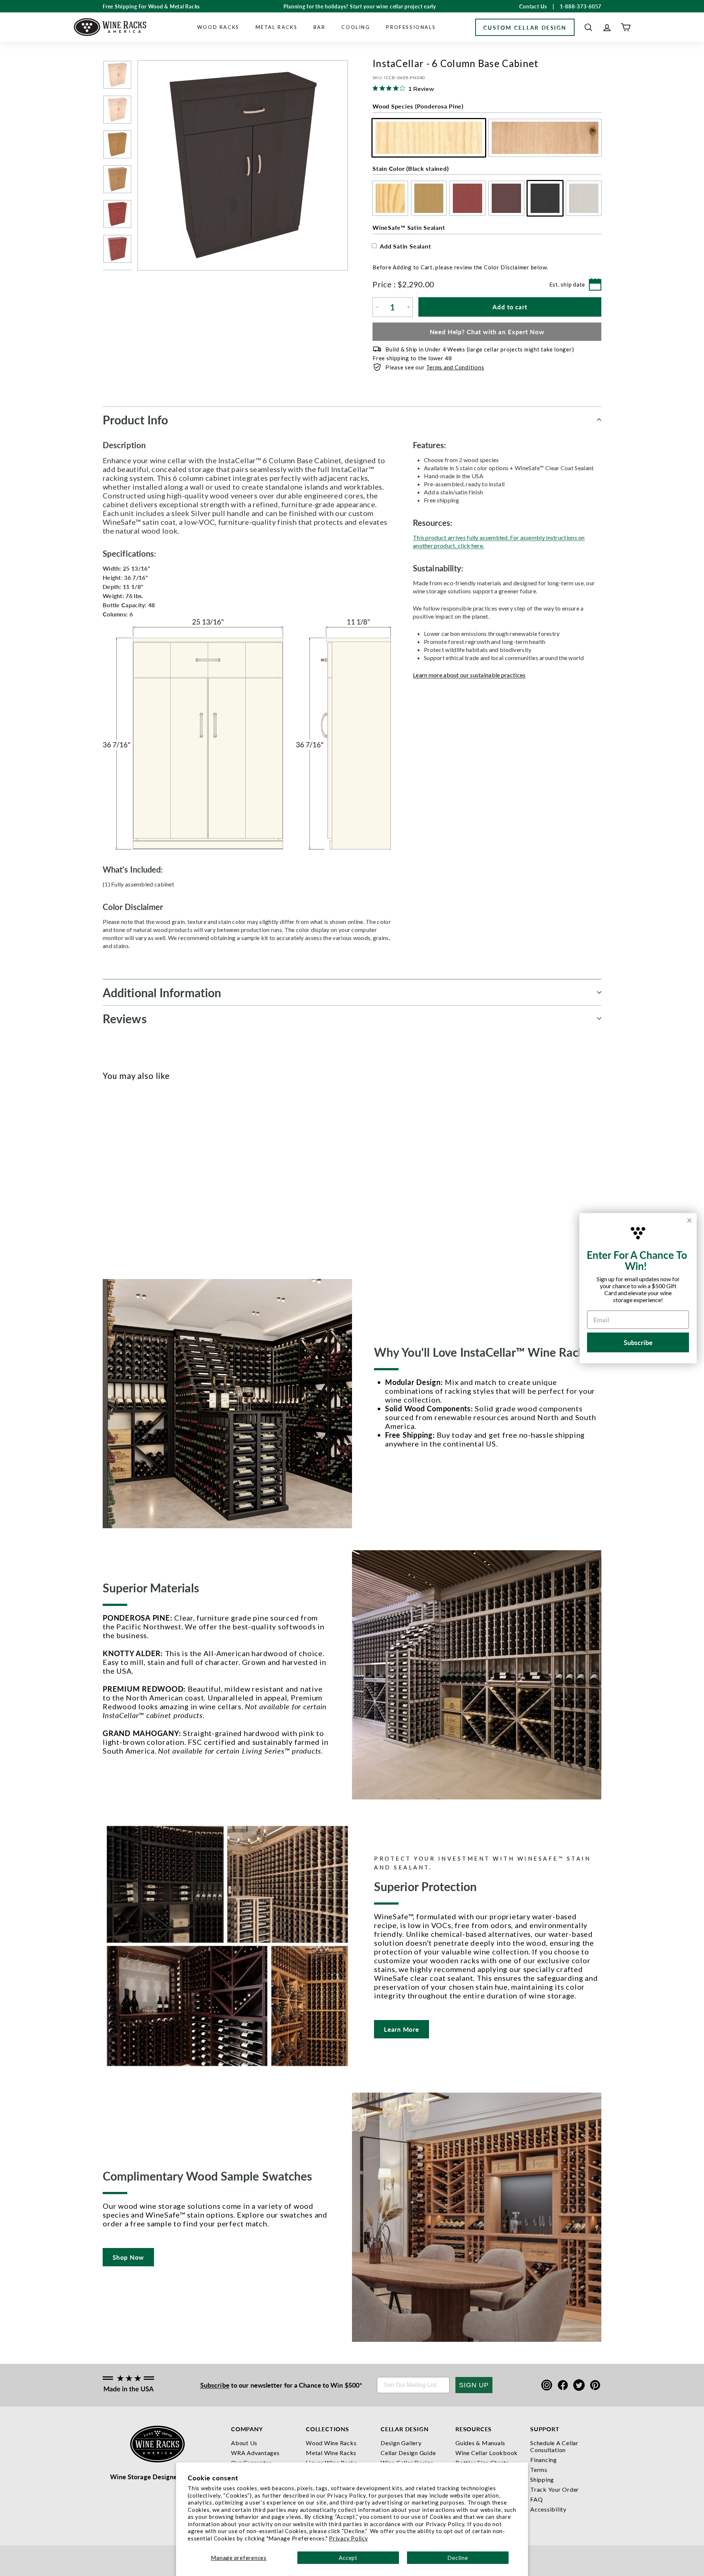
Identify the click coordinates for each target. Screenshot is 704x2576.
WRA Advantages (255, 2453)
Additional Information (162, 992)
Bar (320, 27)
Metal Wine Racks (331, 2453)
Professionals (411, 27)
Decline (458, 2558)
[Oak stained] (119, 1178)
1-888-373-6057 (581, 6)
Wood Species (418, 106)
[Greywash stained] (168, 1178)
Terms (539, 2470)
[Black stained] (156, 1178)
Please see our (435, 367)
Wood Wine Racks (331, 2443)
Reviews (125, 1018)
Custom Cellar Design (525, 27)
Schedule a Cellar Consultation (554, 2446)
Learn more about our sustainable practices (469, 675)
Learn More (401, 2029)
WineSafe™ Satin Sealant (409, 227)
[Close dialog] (689, 1220)
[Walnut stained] (144, 1178)
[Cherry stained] (131, 1178)
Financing (544, 2460)
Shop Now (128, 2257)
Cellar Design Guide (408, 2453)
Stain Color (410, 168)
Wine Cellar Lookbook (487, 2453)
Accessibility (548, 2509)
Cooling (356, 27)
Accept (348, 2558)
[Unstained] (107, 1178)
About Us (244, 2443)
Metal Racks (277, 27)
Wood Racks (218, 27)
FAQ (536, 2499)
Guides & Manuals (480, 2443)
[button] (588, 27)
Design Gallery (401, 2443)
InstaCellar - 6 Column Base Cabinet (118, 1212)
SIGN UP (474, 2385)
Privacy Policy (349, 2538)
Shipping (542, 2479)
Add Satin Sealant (406, 246)
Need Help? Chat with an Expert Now (487, 332)
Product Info (135, 420)
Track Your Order (555, 2489)
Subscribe (215, 2385)
